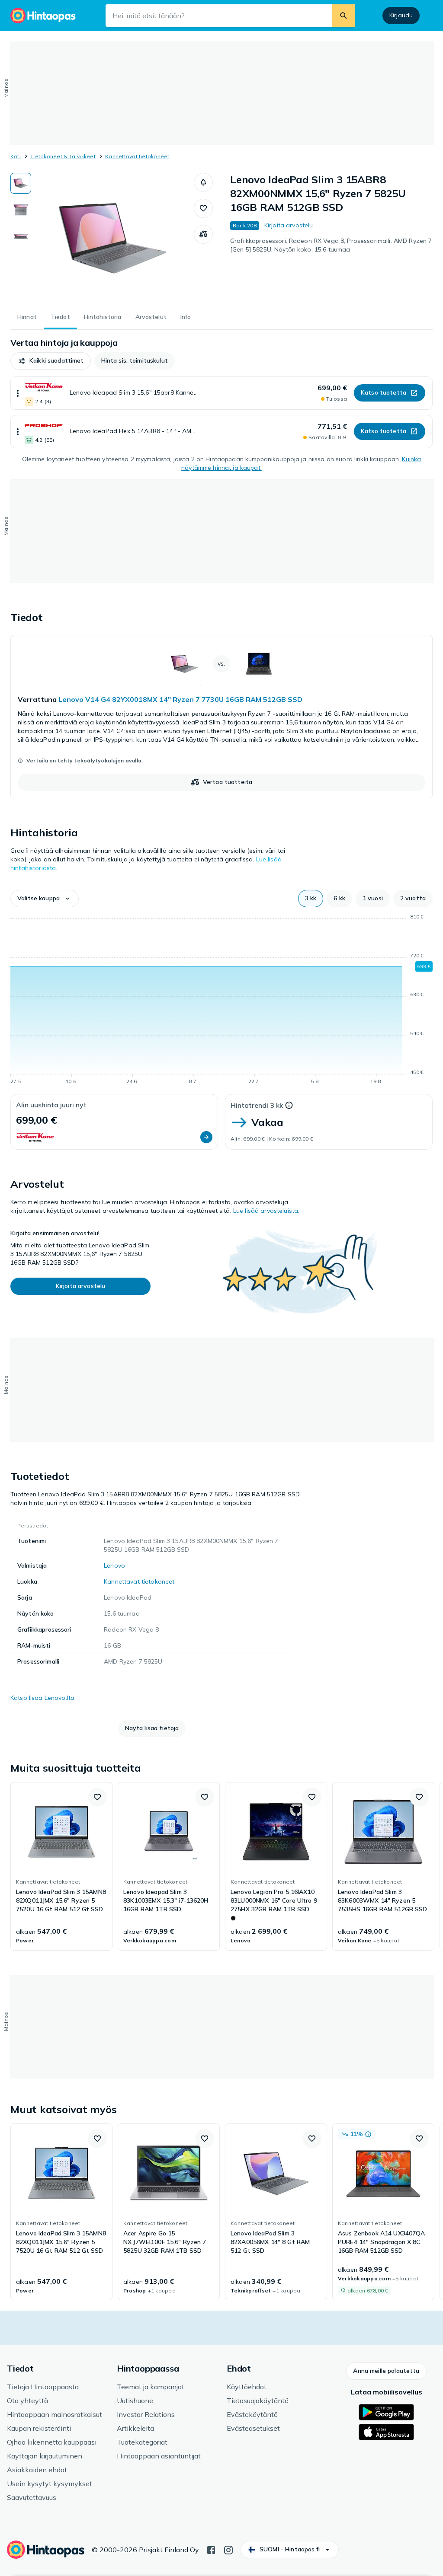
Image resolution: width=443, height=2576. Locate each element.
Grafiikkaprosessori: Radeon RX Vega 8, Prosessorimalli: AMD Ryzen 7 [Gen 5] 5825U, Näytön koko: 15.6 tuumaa (331, 245)
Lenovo (114, 1565)
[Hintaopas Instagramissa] (228, 2549)
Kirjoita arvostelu (289, 225)
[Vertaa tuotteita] (203, 234)
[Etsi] (343, 16)
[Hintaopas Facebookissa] (211, 2549)
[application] (221, 1001)
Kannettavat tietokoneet (137, 156)
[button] (203, 182)
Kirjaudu (401, 15)
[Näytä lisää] (18, 393)
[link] (221, 717)
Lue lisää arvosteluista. (266, 1211)
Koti (16, 156)
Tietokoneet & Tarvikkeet (63, 156)
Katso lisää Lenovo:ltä (42, 1698)
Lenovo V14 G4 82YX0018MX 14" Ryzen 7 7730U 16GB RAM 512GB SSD (180, 699)
